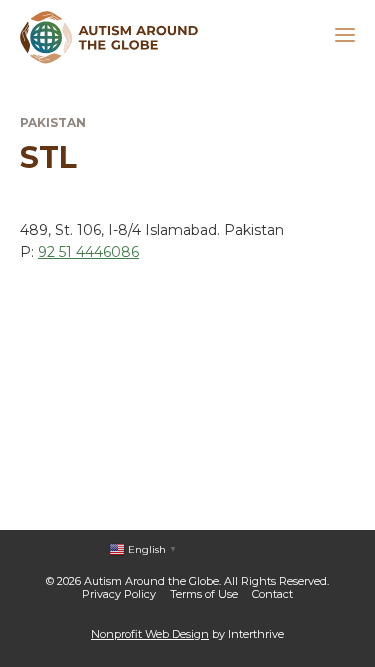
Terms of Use (204, 594)
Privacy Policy (119, 594)
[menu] (345, 38)
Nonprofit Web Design (150, 634)
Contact (272, 594)
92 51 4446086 (88, 252)
